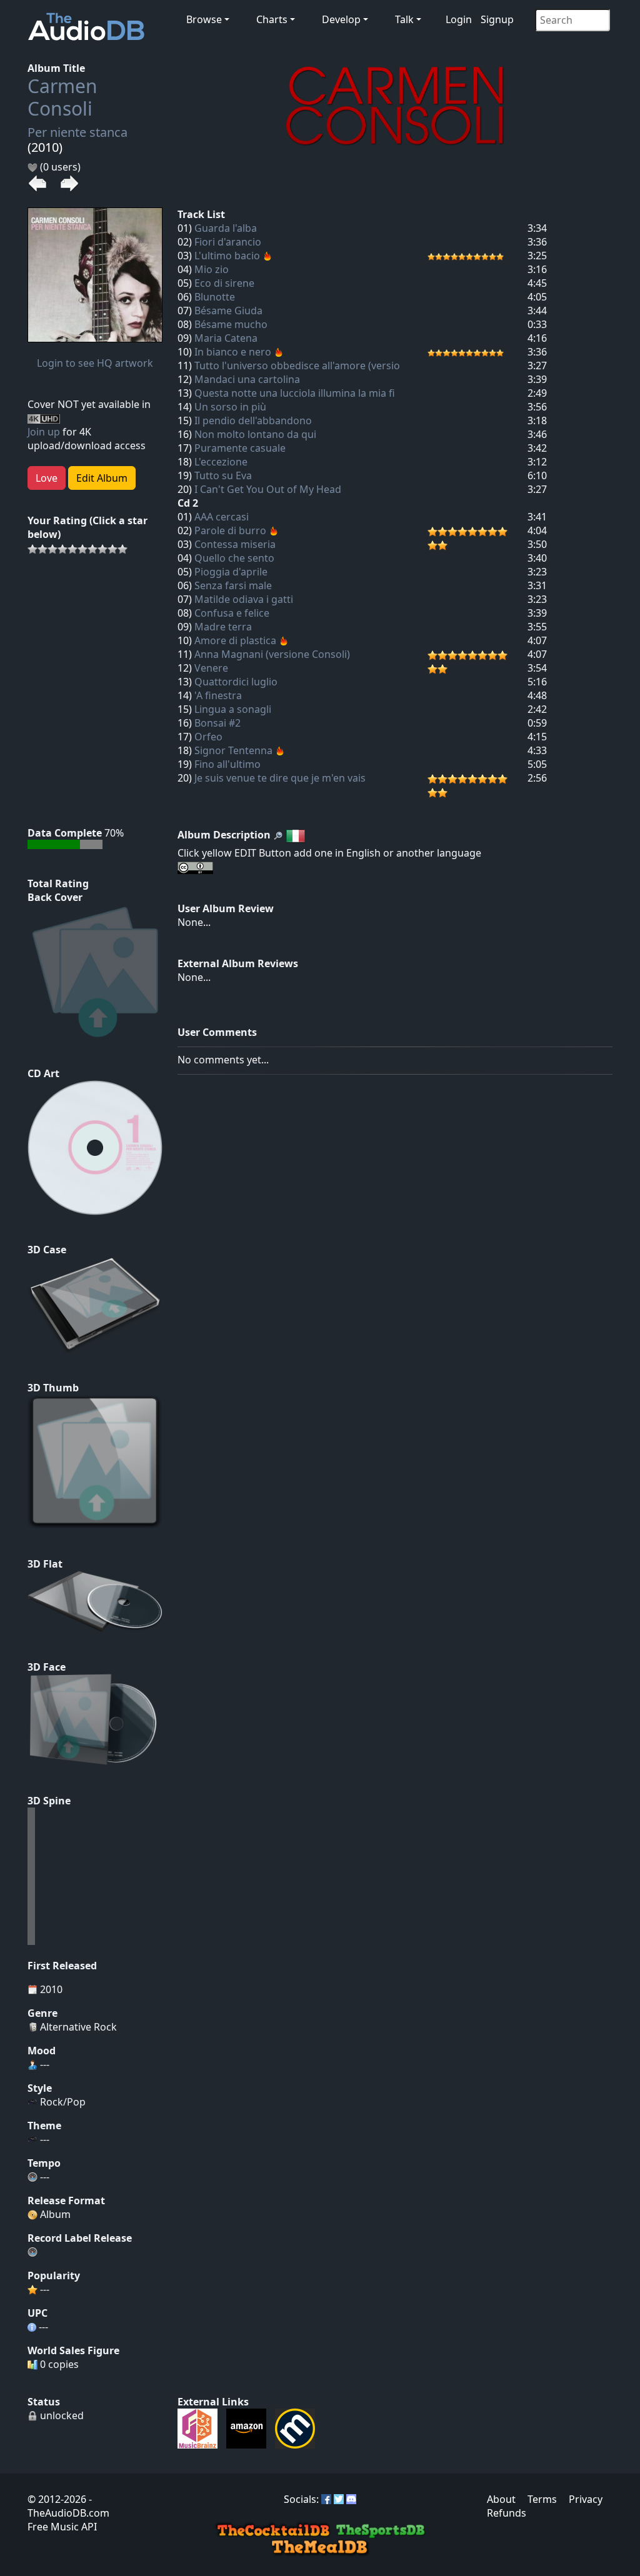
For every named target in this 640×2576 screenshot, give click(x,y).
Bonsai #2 (217, 723)
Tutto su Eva (223, 475)
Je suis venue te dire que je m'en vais (280, 778)
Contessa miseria (235, 544)
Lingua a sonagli (233, 709)
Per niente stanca (77, 132)
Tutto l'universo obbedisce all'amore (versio (297, 366)
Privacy (586, 2499)
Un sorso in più (230, 407)
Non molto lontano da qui (255, 434)
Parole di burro (230, 530)
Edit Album (102, 478)
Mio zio (212, 269)
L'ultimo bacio (227, 256)
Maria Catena (226, 338)
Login (459, 19)
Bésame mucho (231, 324)
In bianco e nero (233, 352)
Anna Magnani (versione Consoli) (272, 654)
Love (47, 478)
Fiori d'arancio (228, 242)
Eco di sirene (224, 283)
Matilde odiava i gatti (244, 599)
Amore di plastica (235, 640)
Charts (272, 19)
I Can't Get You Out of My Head (268, 489)
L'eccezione (221, 462)
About (501, 2499)
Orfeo (208, 737)
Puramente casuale (240, 448)
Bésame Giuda (228, 311)
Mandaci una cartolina (247, 379)
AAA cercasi (222, 517)
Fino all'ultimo (227, 764)
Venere (211, 668)
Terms (542, 2499)
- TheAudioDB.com (68, 2506)
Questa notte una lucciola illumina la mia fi (295, 393)
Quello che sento (234, 558)
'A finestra (218, 695)
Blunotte (215, 297)
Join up (44, 432)
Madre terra (223, 627)
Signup (497, 19)
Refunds (507, 2513)
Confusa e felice (232, 613)
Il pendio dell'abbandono (253, 420)
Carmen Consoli (62, 97)
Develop (341, 19)
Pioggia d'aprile (231, 572)
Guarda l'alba (226, 228)
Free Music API (62, 2527)
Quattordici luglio (236, 682)
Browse (204, 19)
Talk (404, 19)
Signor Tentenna (233, 750)
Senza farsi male (233, 585)
